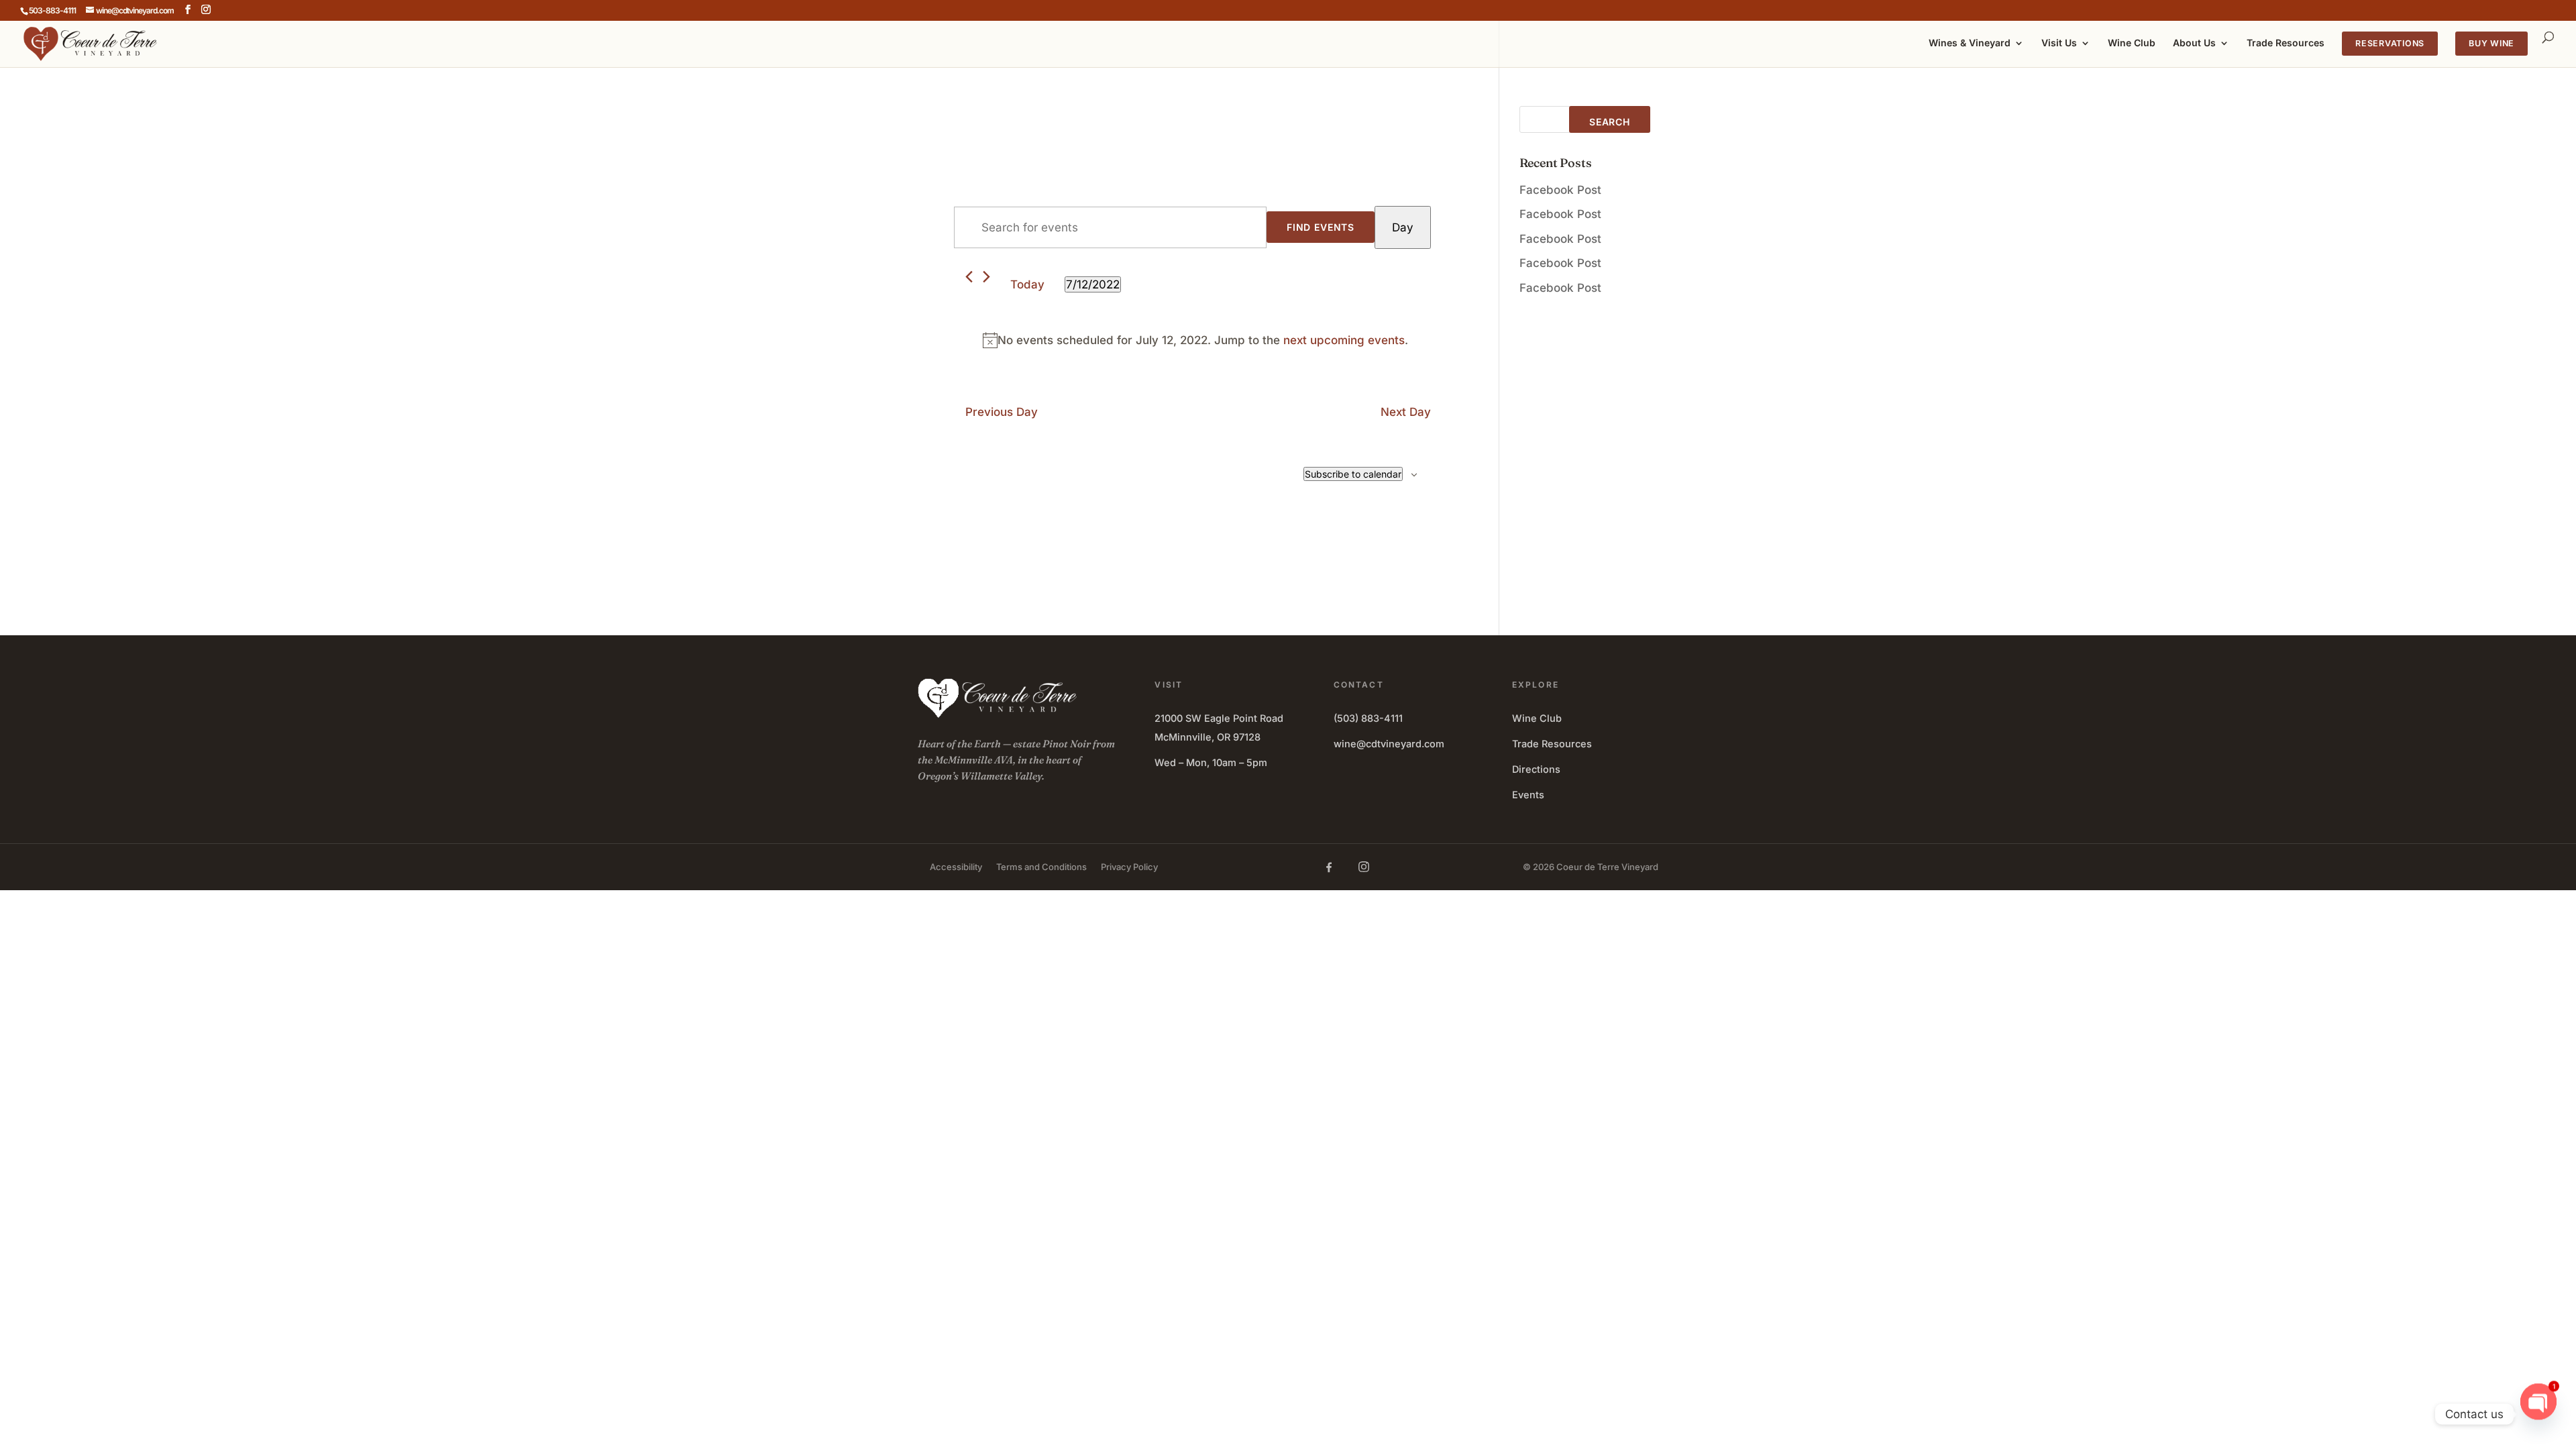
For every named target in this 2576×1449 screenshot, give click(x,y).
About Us (2194, 43)
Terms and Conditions (1041, 867)
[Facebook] (1329, 867)
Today (1027, 284)
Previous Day (1002, 412)
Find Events (1321, 227)
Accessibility (956, 867)
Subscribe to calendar (1353, 474)
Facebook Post (1560, 190)
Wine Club (2132, 43)
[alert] (1195, 340)
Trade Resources (2286, 43)
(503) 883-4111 (1368, 718)
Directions (1536, 769)
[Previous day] (969, 277)
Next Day (1406, 412)
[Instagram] (1364, 867)
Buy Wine (2491, 43)
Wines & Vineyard (1970, 43)
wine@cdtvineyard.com (1389, 744)
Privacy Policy (1129, 867)
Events (1528, 795)
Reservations (2390, 43)
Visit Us (2059, 43)
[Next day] (986, 277)
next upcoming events (1344, 340)
